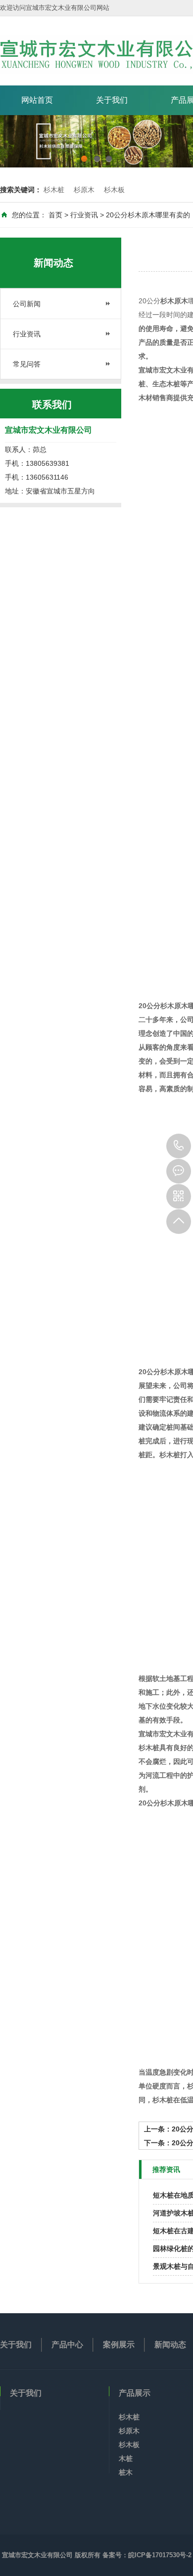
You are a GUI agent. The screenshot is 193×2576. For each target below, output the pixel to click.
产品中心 (67, 2345)
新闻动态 (170, 2345)
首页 (55, 215)
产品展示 (135, 2393)
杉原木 (84, 190)
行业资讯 (84, 215)
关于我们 (112, 100)
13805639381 (179, 1146)
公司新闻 (27, 304)
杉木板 (114, 190)
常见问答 (27, 364)
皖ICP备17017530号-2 (160, 2555)
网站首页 (37, 100)
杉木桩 (54, 190)
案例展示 (119, 2345)
